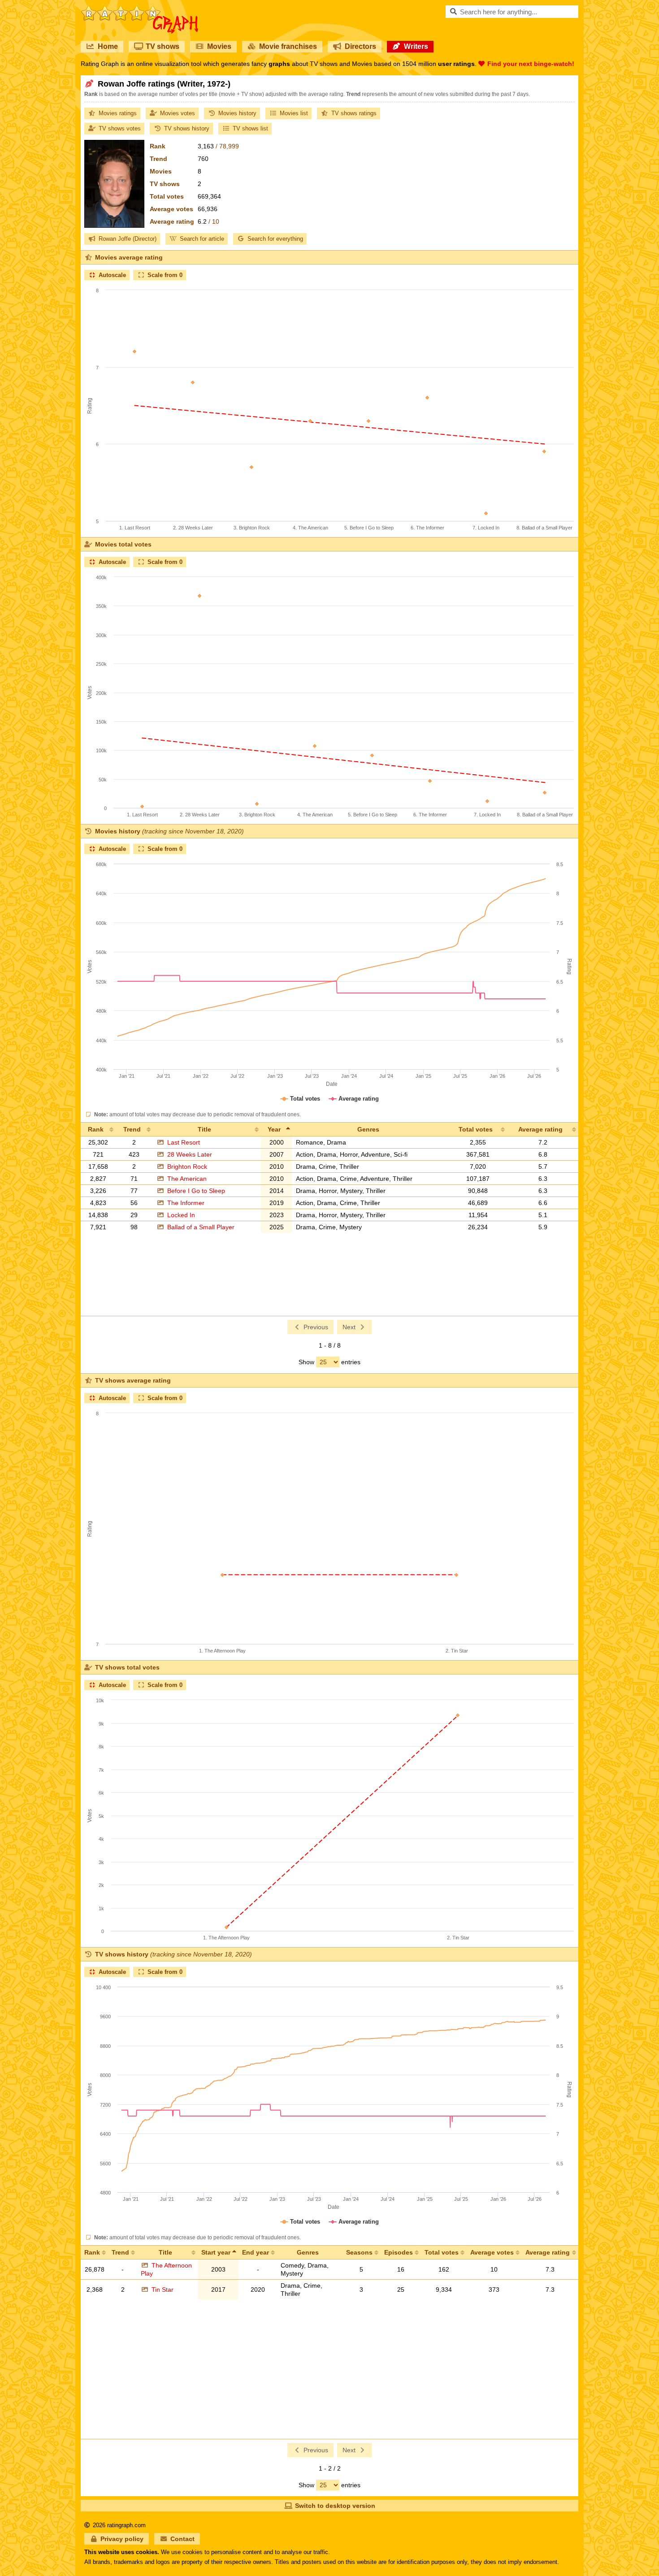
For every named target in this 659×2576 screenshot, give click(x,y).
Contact (182, 2539)
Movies (219, 46)
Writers (416, 46)
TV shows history (187, 128)
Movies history (237, 113)
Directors (360, 46)
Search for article (202, 239)
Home (108, 46)
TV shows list (250, 128)
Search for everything (275, 239)
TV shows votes (120, 128)
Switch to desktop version (335, 2506)
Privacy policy (122, 2539)
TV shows (163, 46)
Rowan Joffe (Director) (128, 239)
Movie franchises (288, 46)
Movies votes (178, 113)
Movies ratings (118, 113)
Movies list (294, 113)
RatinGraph (140, 9)
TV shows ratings (354, 113)
